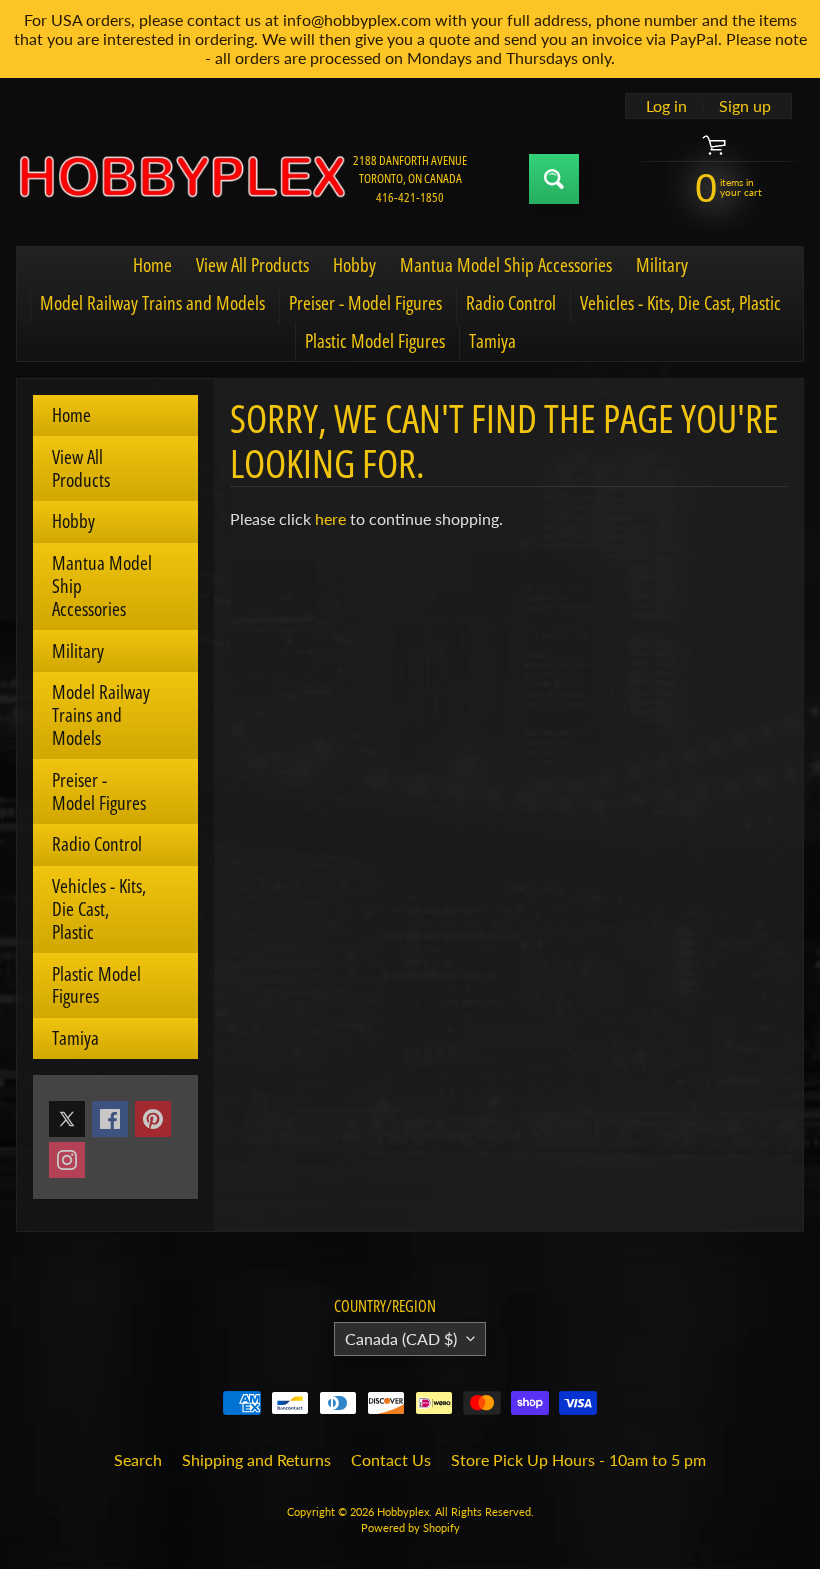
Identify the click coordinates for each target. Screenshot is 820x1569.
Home (152, 265)
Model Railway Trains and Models (152, 303)
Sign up (745, 106)
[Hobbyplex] (181, 178)
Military (662, 265)
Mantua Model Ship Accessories (506, 265)
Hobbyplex (403, 1511)
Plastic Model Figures (375, 341)
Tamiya (492, 341)
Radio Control (511, 303)
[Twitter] (67, 1119)
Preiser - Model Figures (365, 303)
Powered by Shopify (410, 1527)
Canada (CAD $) (401, 1338)
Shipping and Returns (256, 1459)
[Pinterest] (153, 1119)
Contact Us (391, 1459)
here (330, 518)
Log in (666, 106)
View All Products (252, 265)
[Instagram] (67, 1160)
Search (138, 1459)
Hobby (354, 265)
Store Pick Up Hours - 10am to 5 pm (578, 1459)
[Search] (554, 179)
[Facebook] (110, 1119)
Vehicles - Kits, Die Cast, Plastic (680, 303)
